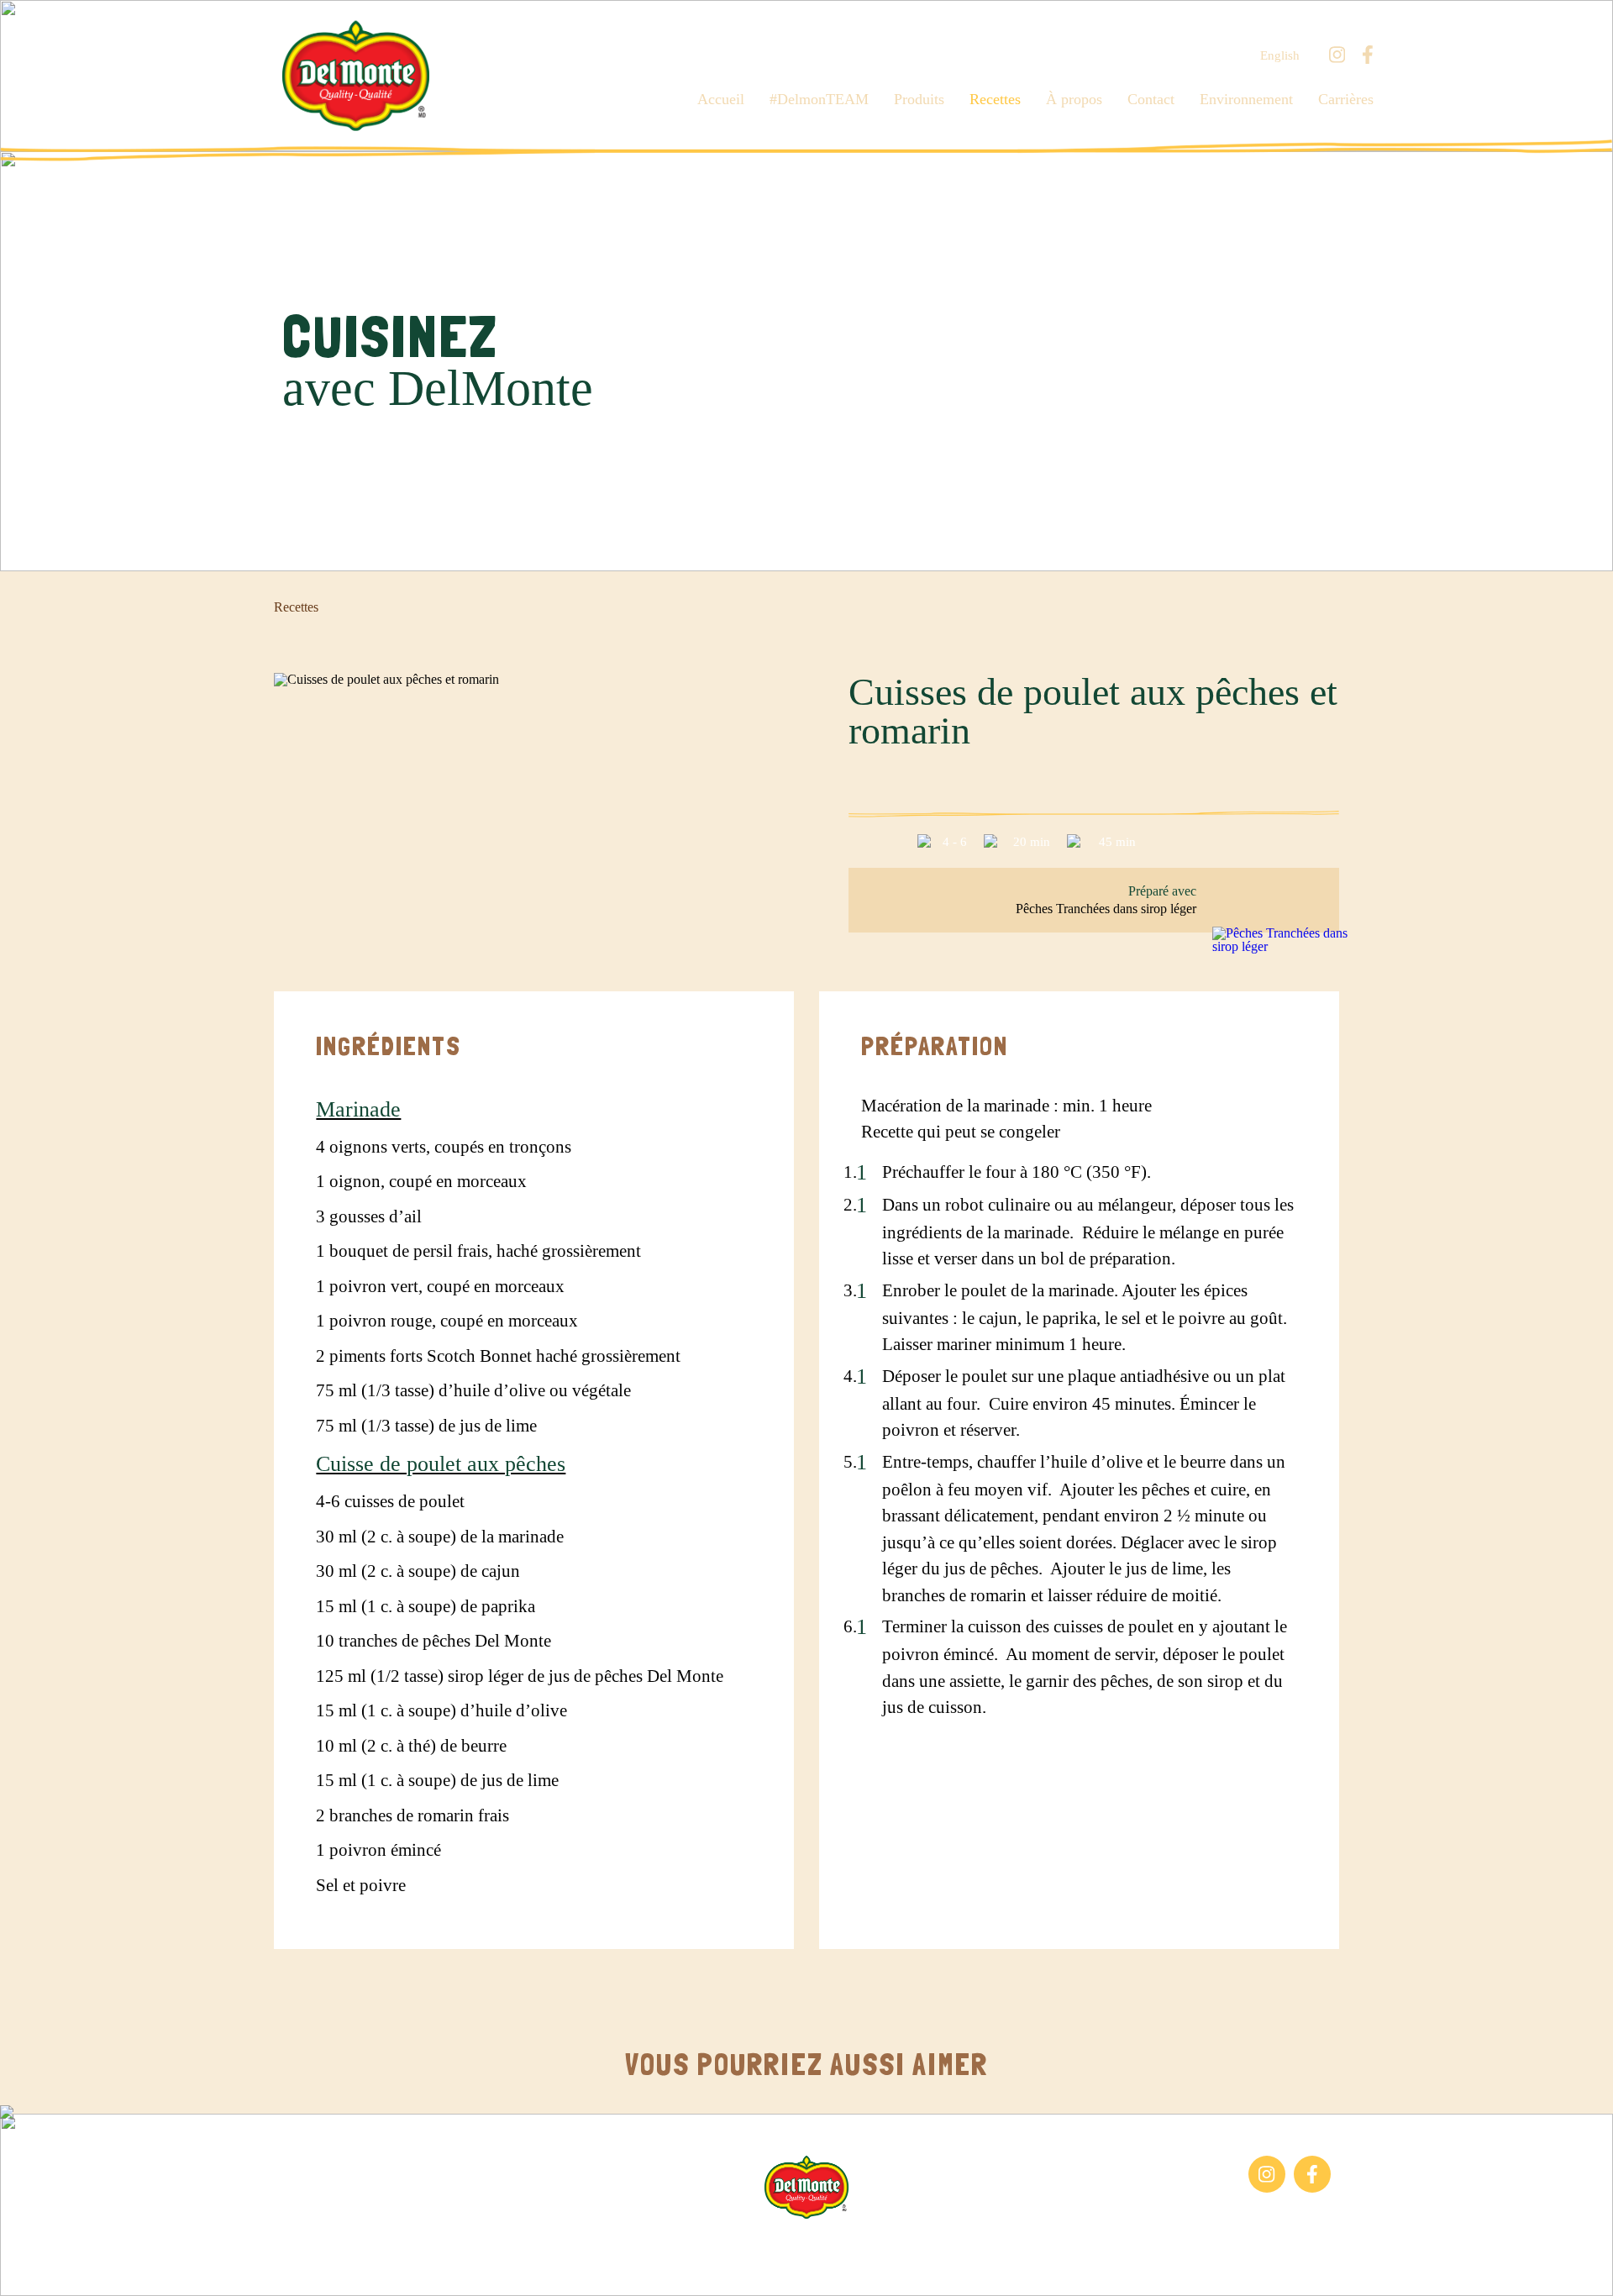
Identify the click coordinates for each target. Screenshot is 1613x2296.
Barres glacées (320, 2164)
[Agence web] (28, 2268)
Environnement (1246, 99)
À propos (1074, 99)
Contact (1151, 99)
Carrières (1346, 99)
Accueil (721, 99)
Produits (919, 99)
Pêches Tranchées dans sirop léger (1106, 909)
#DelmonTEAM (819, 99)
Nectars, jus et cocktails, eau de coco (365, 2200)
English (1280, 56)
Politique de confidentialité (975, 2245)
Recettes (995, 99)
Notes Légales (847, 2245)
